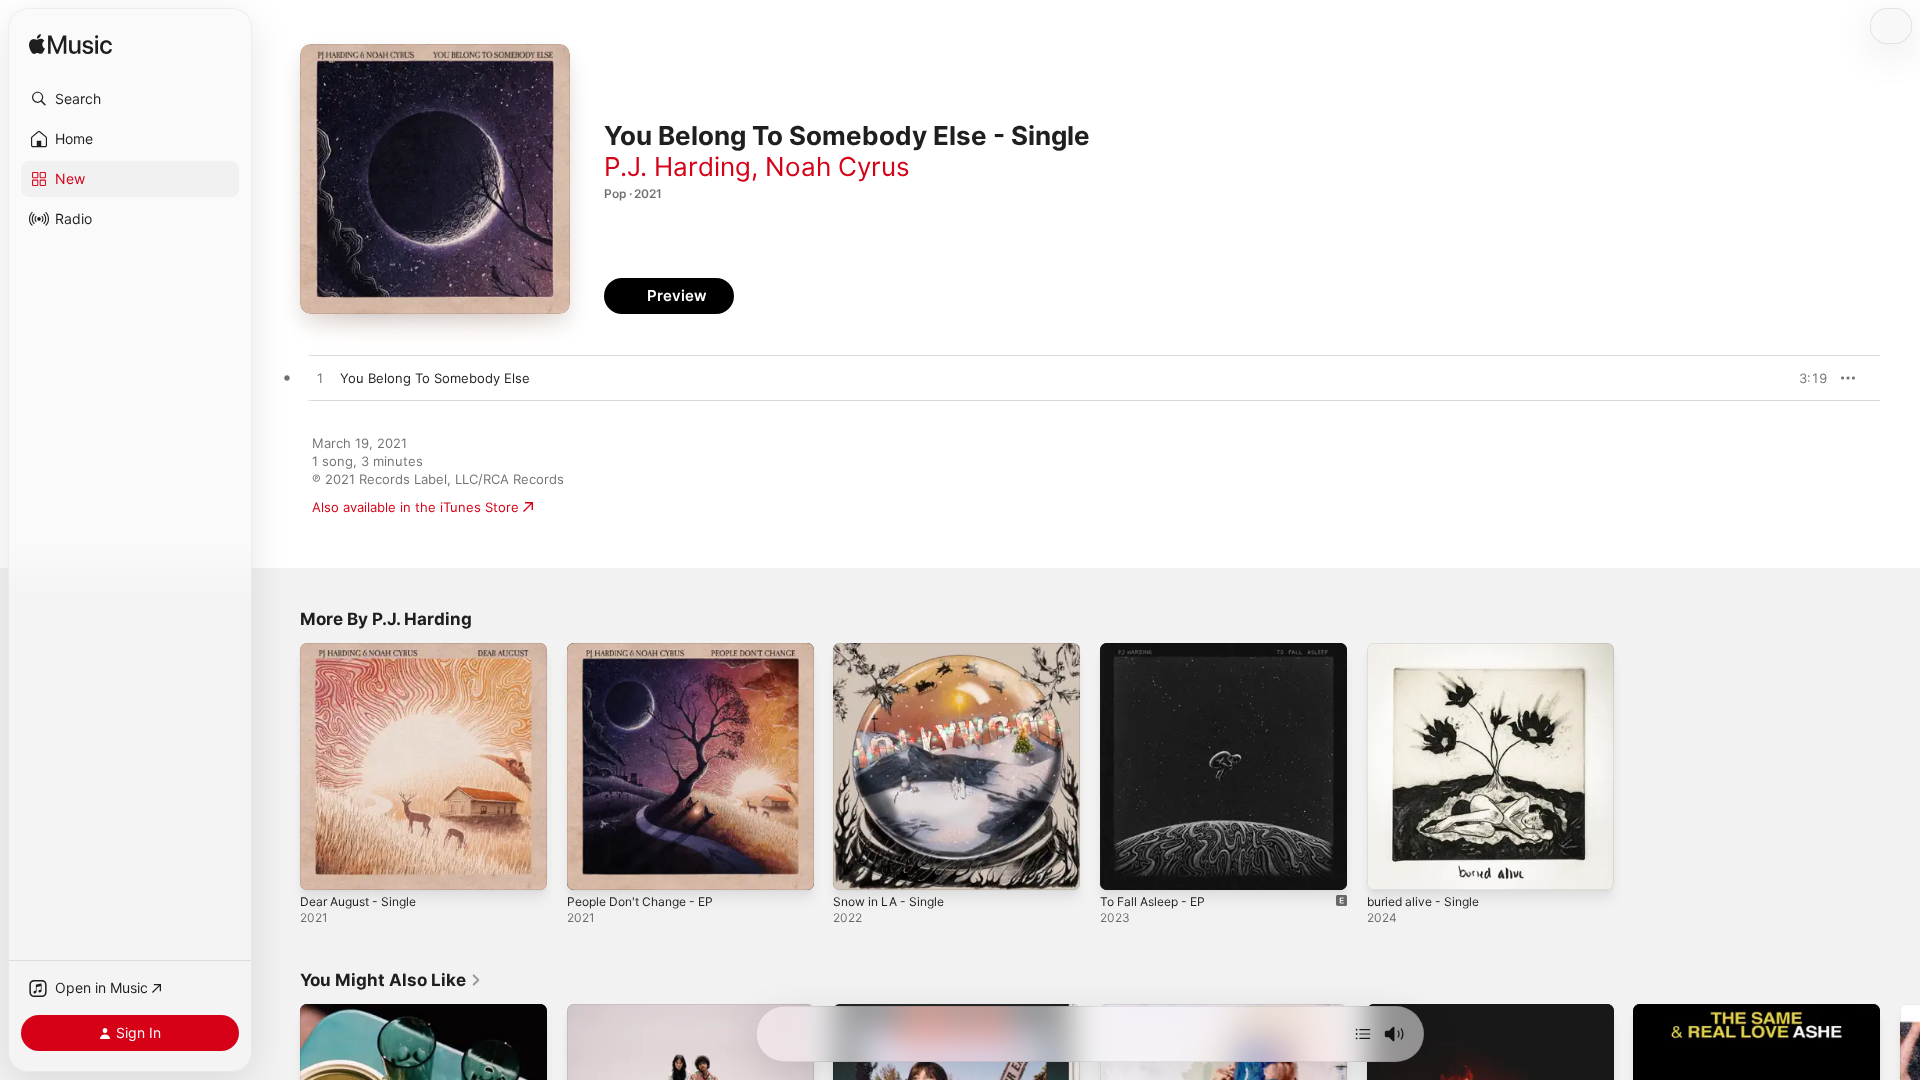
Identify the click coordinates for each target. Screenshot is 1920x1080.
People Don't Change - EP (648, 651)
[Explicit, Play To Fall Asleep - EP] (1125, 865)
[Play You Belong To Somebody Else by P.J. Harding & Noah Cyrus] (320, 379)
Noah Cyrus (837, 166)
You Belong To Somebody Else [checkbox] (435, 378)
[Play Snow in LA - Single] (858, 865)
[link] (391, 980)
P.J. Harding (677, 166)
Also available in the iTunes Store (415, 507)
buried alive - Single (1429, 651)
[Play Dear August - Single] (325, 865)
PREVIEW (1805, 378)
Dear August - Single (365, 651)
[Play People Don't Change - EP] (592, 865)
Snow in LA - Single (894, 651)
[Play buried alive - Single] (1392, 865)
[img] (70, 45)
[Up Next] (1363, 1034)
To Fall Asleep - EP (1158, 651)
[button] (130, 99)
